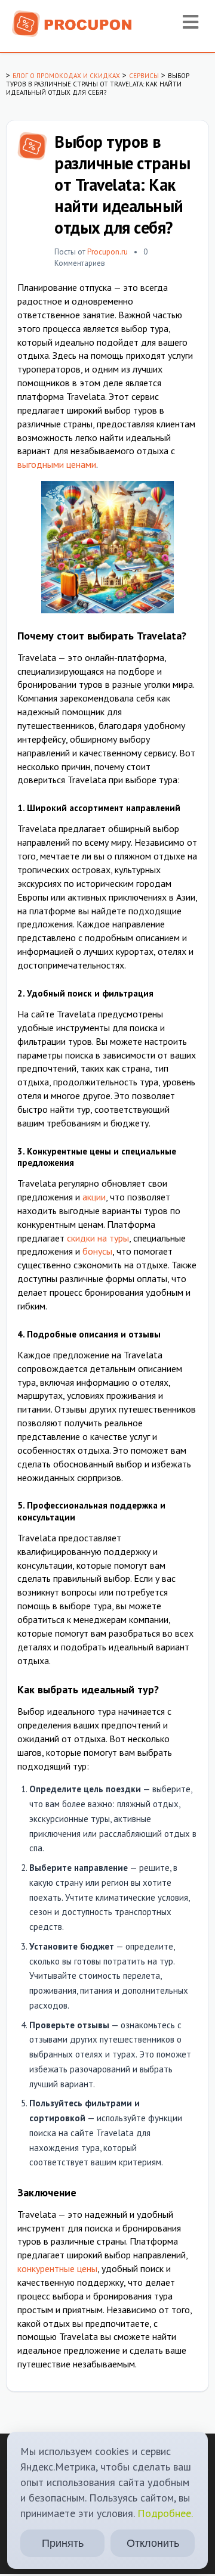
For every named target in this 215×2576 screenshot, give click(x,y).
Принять (63, 2543)
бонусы (97, 1251)
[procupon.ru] (72, 23)
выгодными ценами (57, 464)
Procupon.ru (107, 252)
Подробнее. (165, 2513)
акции (94, 1197)
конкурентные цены (57, 2268)
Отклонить (153, 2543)
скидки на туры (98, 1238)
